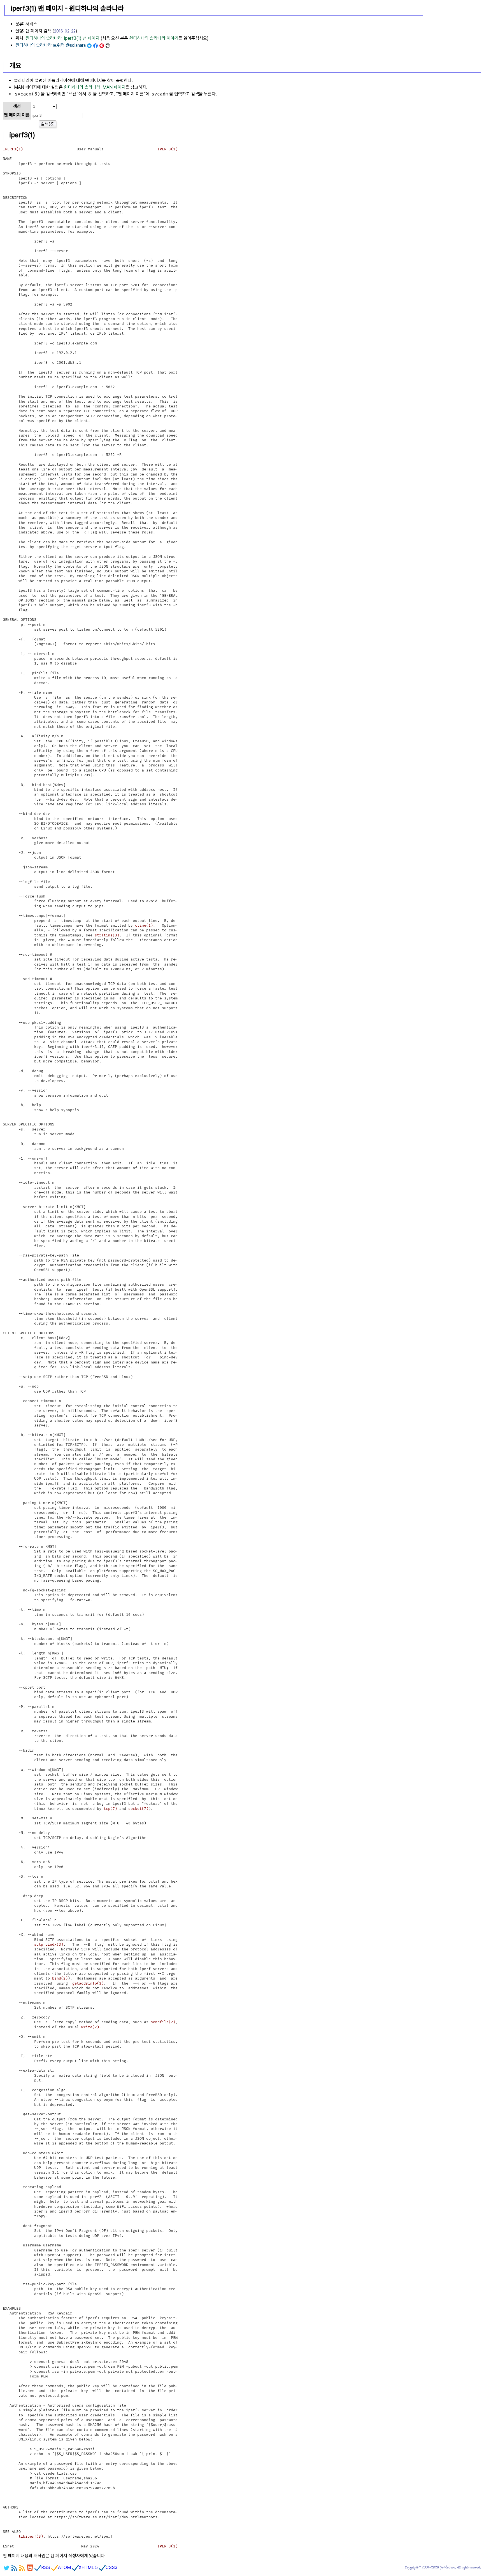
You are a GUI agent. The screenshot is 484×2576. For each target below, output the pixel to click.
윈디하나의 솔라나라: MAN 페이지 (95, 87)
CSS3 (111, 2567)
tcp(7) (110, 1809)
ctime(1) (144, 926)
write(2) (90, 2027)
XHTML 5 (88, 2567)
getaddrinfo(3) (88, 1983)
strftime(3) (107, 935)
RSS (46, 2567)
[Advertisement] (453, 28)
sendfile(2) (163, 2022)
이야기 (154, 38)
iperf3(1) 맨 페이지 (82, 38)
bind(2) (60, 1978)
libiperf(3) (31, 2537)
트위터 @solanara (51, 45)
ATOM (64, 2567)
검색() (48, 124)
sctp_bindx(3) (49, 1945)
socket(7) (138, 1809)
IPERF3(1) (13, 149)
